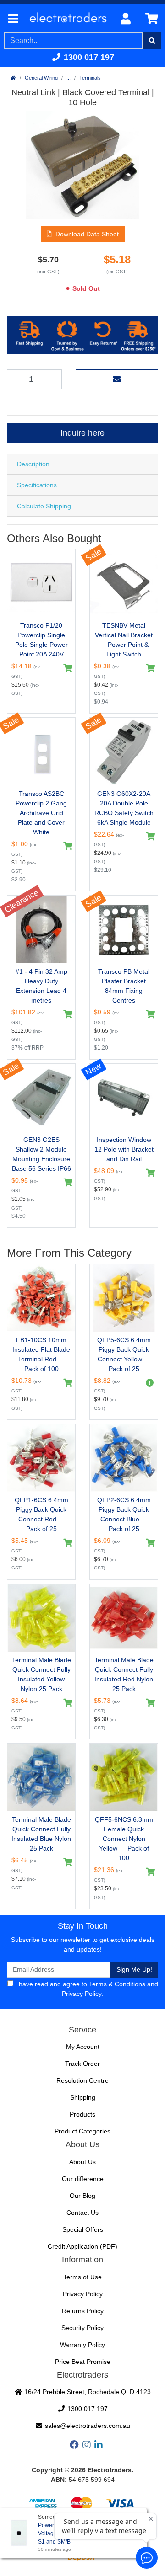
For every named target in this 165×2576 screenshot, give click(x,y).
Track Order (82, 2064)
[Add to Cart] (66, 668)
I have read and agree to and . (86, 1989)
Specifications (37, 485)
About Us (82, 2162)
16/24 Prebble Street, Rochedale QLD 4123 (87, 2392)
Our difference (83, 2179)
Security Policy (82, 2328)
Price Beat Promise (83, 2362)
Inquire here (82, 433)
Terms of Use (82, 2277)
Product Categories (82, 2131)
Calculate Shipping (44, 506)
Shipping (83, 2097)
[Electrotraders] (68, 19)
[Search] (152, 41)
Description (33, 464)
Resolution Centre (82, 2080)
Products (82, 2114)
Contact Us (82, 2213)
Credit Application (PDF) (82, 2246)
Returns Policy (83, 2311)
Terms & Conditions (117, 1984)
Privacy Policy (82, 1994)
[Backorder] (148, 1383)
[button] (83, 234)
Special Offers (83, 2229)
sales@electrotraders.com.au (87, 2426)
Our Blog (82, 2196)
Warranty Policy (82, 2345)
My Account (83, 2047)
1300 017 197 (88, 57)
